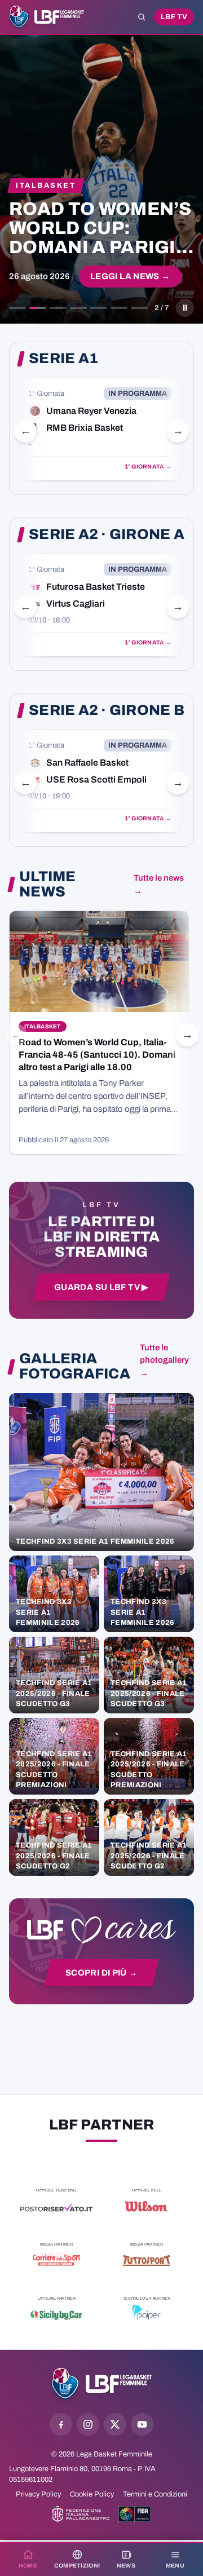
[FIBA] (134, 2514)
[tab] (17, 308)
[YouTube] (142, 2424)
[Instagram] (88, 2424)
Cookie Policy (92, 2494)
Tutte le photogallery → (164, 1360)
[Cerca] (142, 17)
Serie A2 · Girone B (107, 710)
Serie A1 (63, 359)
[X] (115, 2424)
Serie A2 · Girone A (107, 534)
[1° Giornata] (100, 429)
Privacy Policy (38, 2494)
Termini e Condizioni (155, 2494)
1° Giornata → (148, 467)
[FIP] (81, 2514)
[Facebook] (61, 2424)
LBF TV (174, 17)
